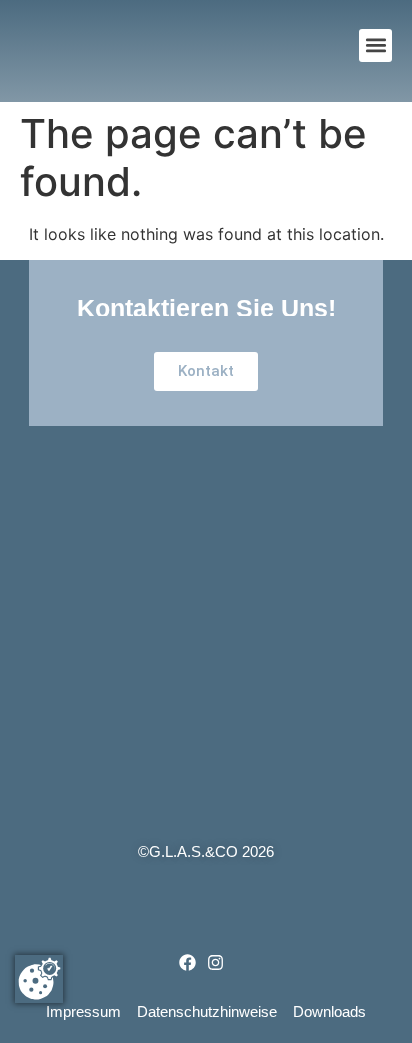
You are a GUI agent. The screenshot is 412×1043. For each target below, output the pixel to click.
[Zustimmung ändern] (39, 979)
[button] (375, 45)
